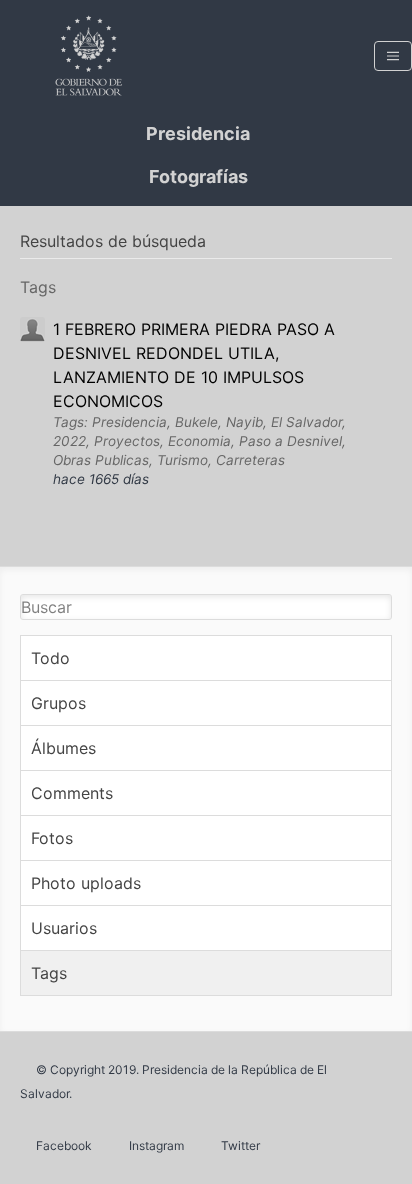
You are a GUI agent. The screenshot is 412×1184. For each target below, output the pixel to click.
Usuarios (64, 928)
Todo (50, 658)
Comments (72, 793)
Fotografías (198, 176)
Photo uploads (86, 883)
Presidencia (198, 133)
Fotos (52, 838)
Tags (49, 973)
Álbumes (63, 748)
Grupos (58, 703)
